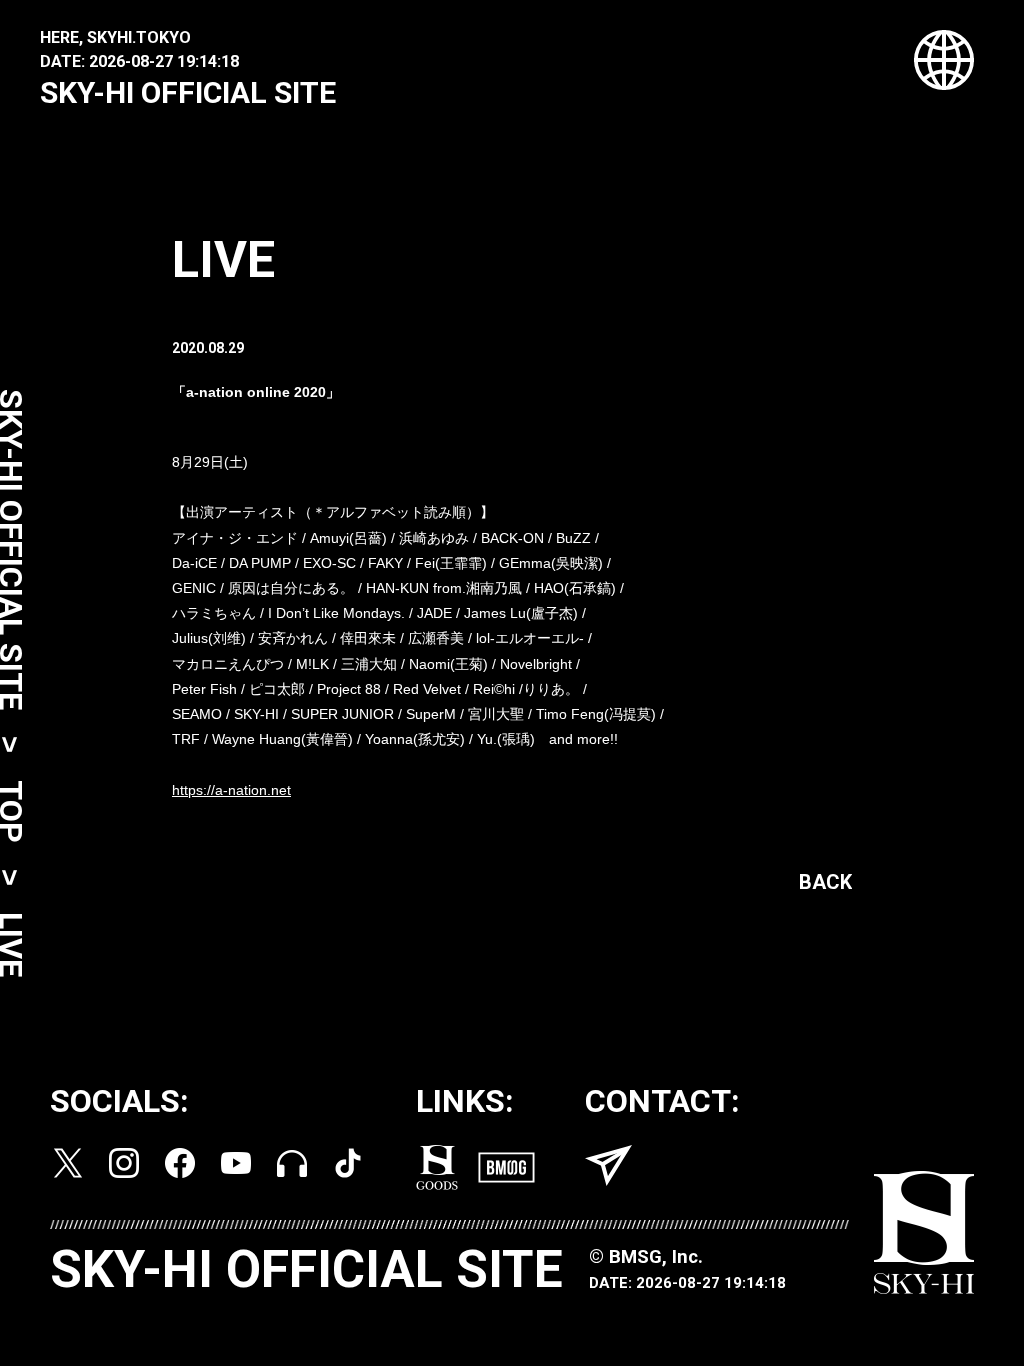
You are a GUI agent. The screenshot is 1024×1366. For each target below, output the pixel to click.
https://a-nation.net (231, 790)
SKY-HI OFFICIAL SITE (188, 92)
